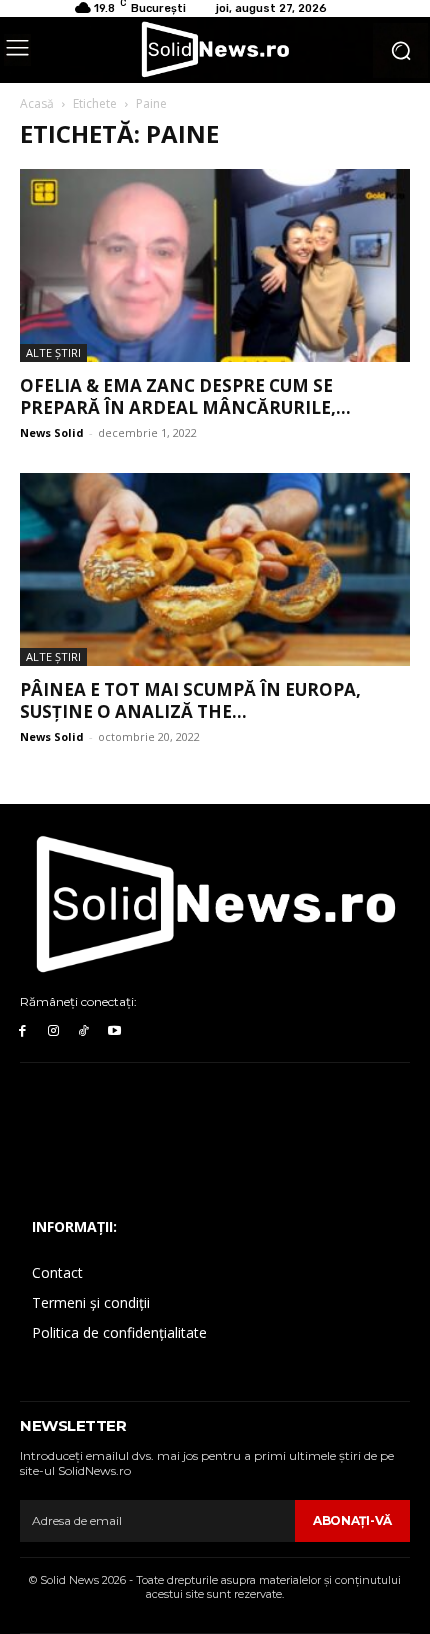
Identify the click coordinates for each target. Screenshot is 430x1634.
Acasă (37, 103)
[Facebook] (22, 1031)
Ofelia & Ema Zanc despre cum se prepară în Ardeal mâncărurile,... (185, 396)
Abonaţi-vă (352, 1520)
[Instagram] (53, 1031)
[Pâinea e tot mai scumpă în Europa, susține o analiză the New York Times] (215, 569)
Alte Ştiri (53, 352)
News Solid (52, 432)
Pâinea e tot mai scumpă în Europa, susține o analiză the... (190, 700)
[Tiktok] (84, 1031)
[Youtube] (114, 1031)
